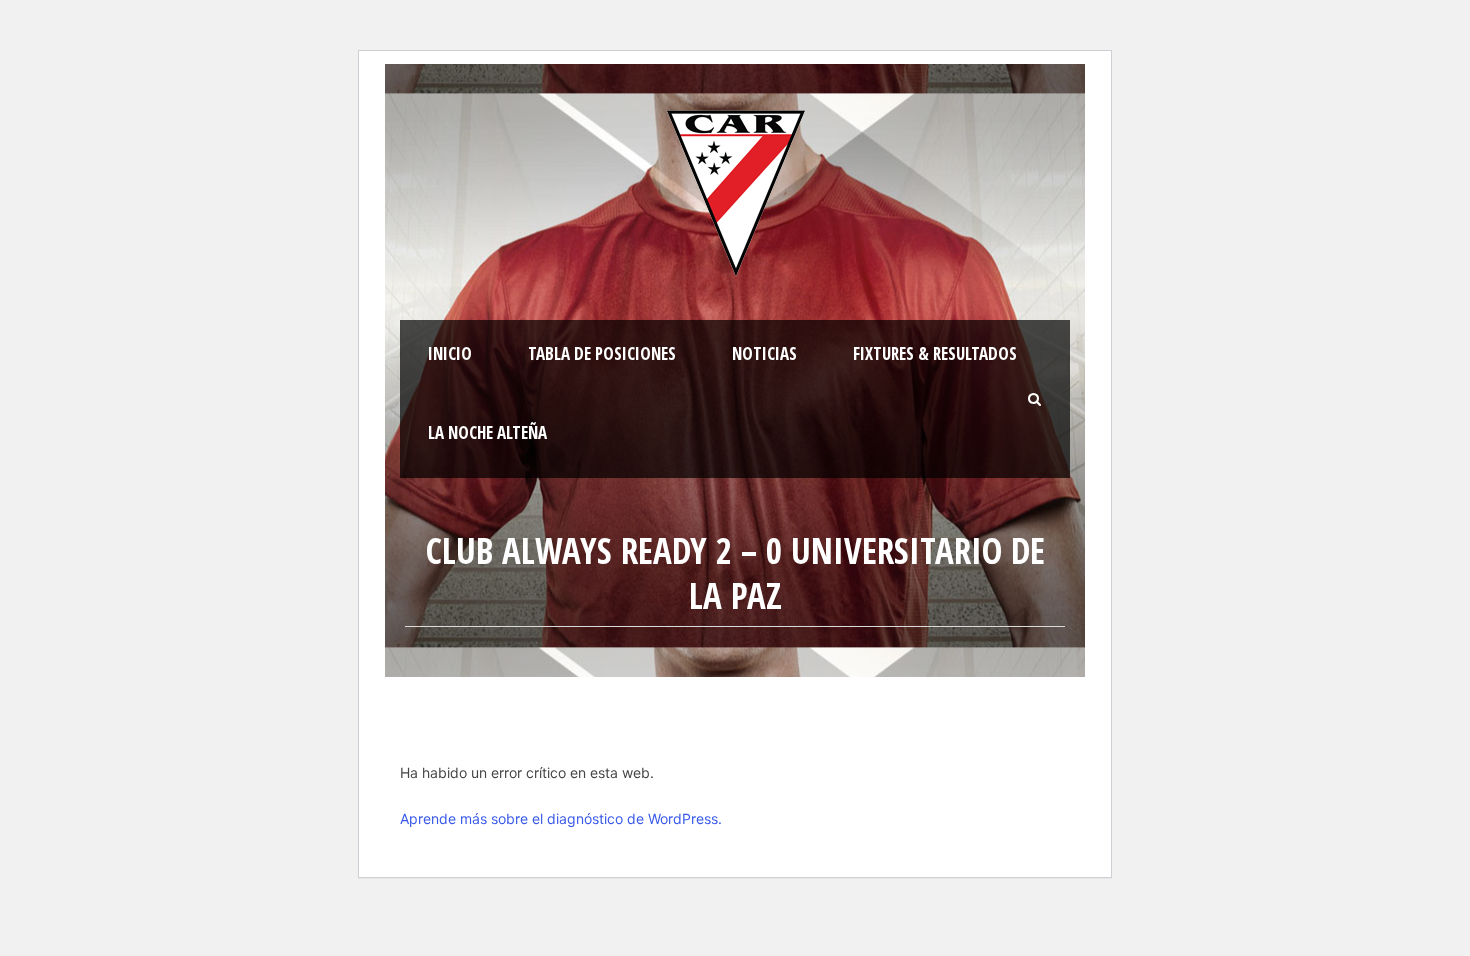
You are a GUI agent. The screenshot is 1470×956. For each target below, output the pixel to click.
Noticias (764, 353)
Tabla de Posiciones (602, 353)
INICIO (450, 353)
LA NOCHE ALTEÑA (487, 432)
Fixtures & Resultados (935, 353)
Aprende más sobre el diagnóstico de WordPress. (561, 818)
